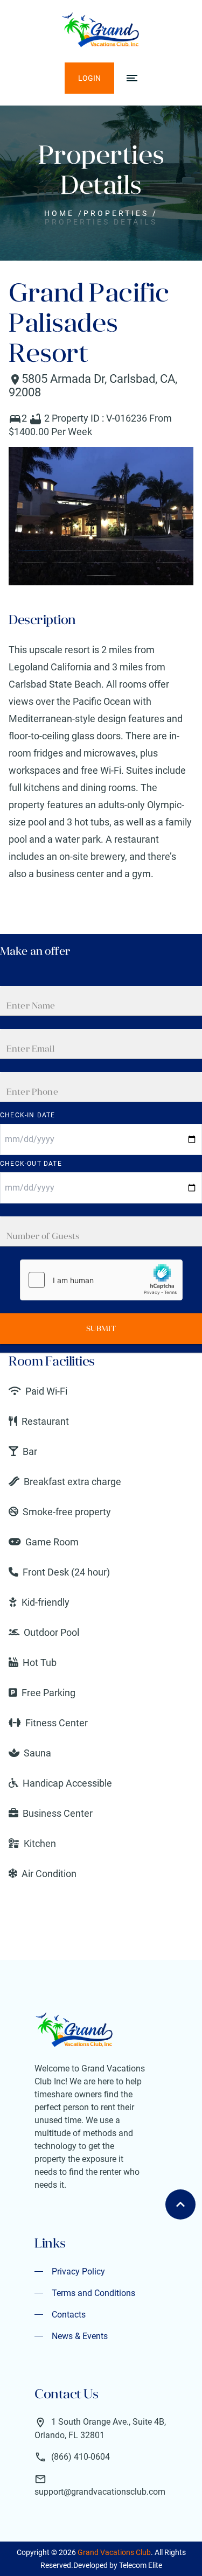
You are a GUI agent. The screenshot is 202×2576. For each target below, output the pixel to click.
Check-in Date (28, 1115)
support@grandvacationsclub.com (100, 2492)
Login (89, 78)
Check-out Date (31, 1164)
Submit (101, 1328)
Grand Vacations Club (114, 2552)
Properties (116, 213)
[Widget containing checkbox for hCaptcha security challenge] (101, 1280)
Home (59, 213)
